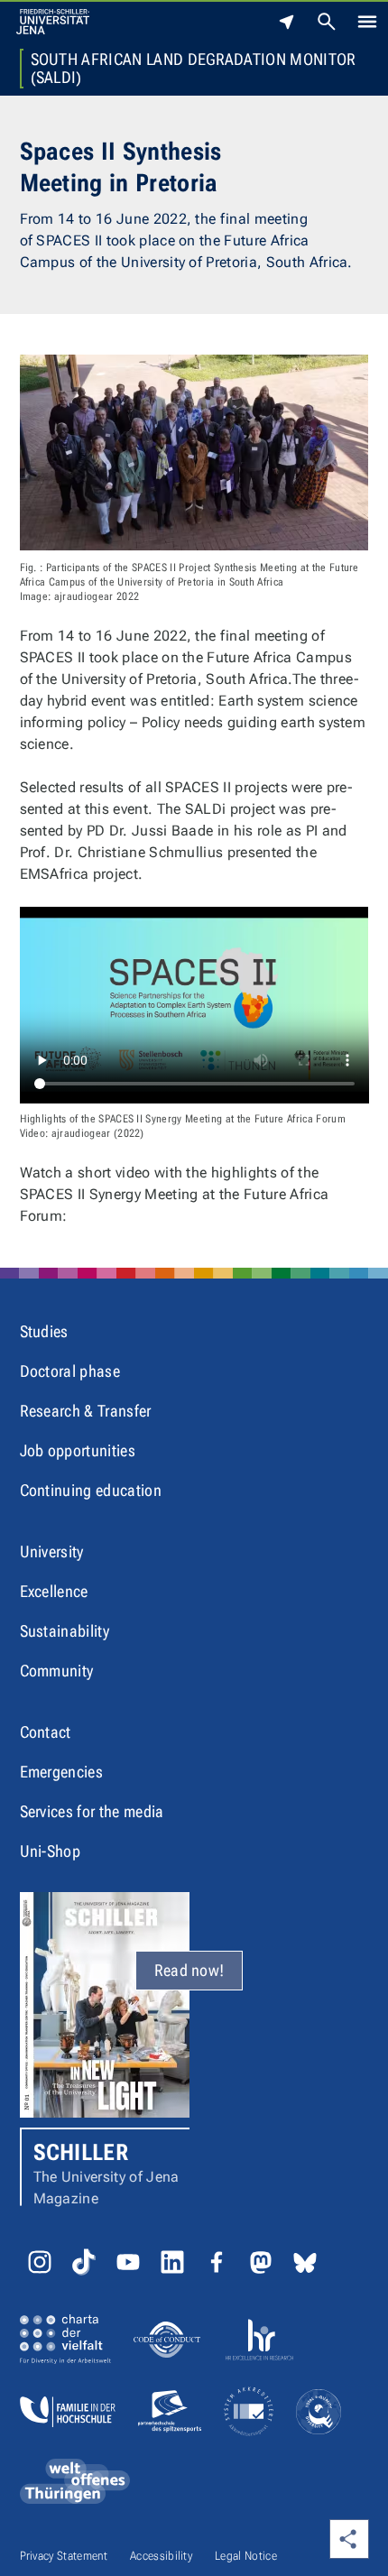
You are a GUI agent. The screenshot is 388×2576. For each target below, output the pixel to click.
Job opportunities (78, 1450)
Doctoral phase (70, 1371)
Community (57, 1671)
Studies (44, 1331)
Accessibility (161, 2556)
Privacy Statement (64, 2556)
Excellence (54, 1591)
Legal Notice (246, 2556)
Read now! (189, 1970)
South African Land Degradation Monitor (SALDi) (194, 69)
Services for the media (92, 1811)
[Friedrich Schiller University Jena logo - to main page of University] (53, 22)
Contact (46, 1732)
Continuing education (91, 1490)
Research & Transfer (86, 1411)
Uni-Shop (51, 1851)
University (52, 1551)
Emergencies (62, 1772)
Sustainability (65, 1631)
